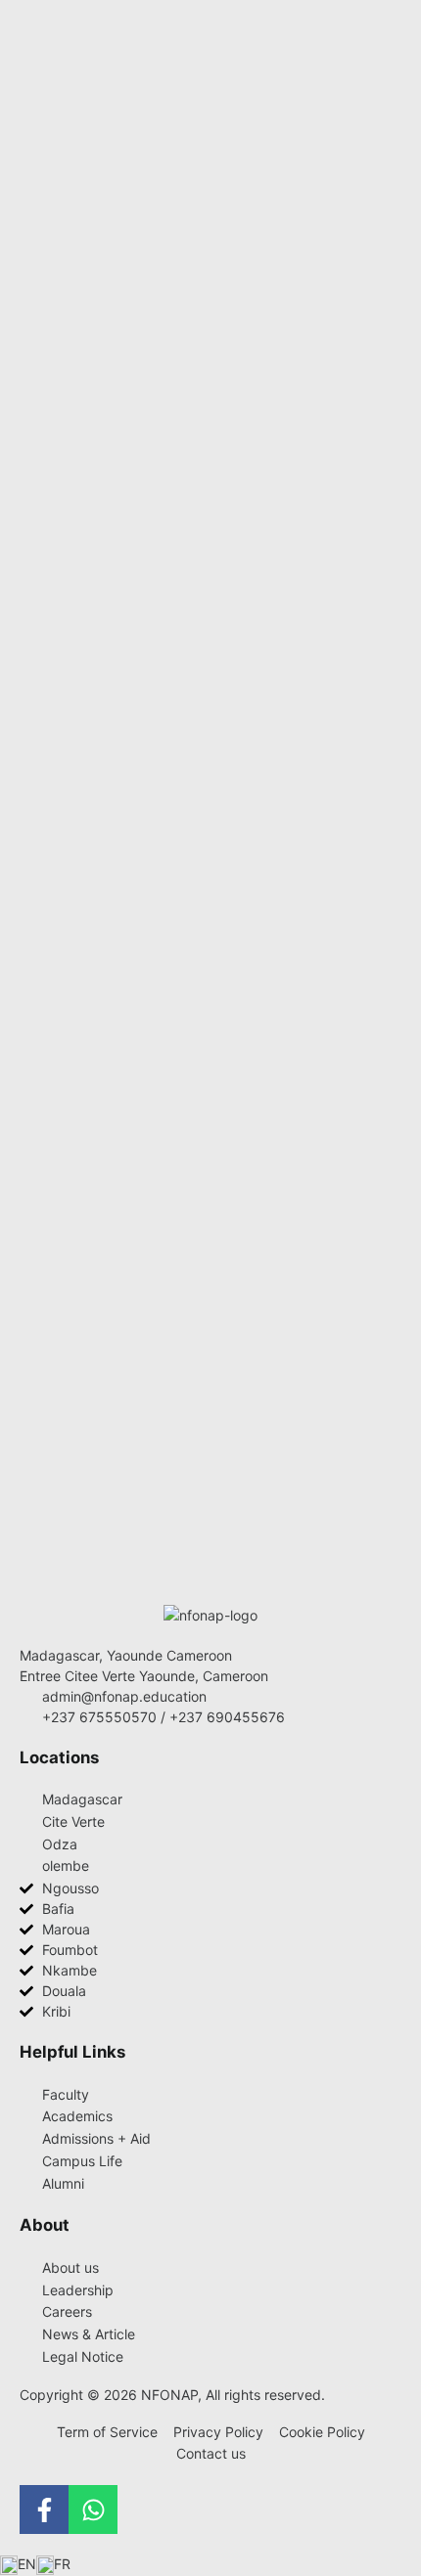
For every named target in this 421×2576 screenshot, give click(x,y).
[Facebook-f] (44, 2509)
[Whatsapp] (93, 2509)
